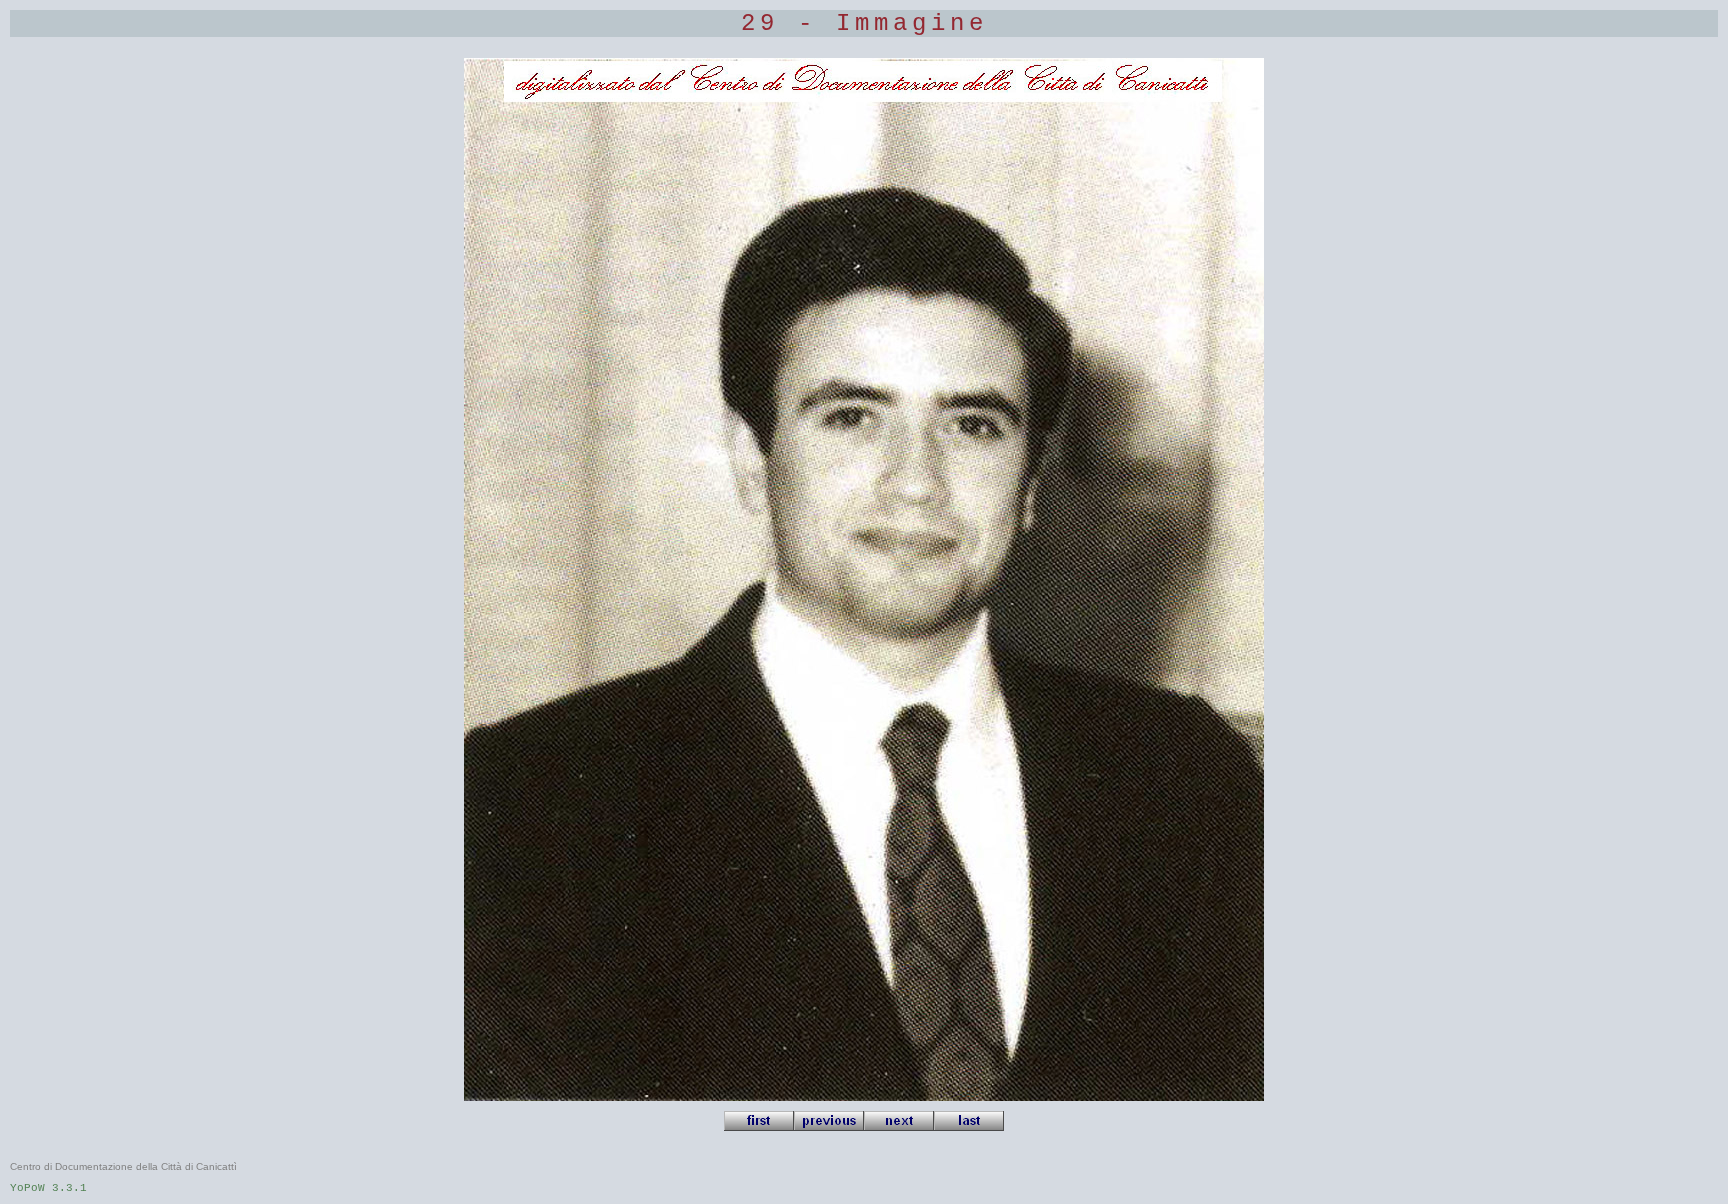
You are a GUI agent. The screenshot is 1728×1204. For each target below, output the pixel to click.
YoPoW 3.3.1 (48, 1188)
